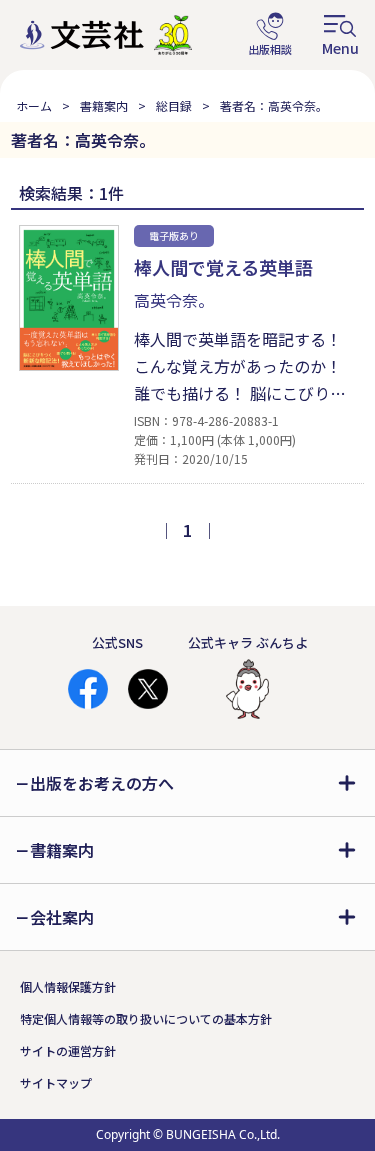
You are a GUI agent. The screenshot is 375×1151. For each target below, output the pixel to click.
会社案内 (62, 917)
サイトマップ (56, 1082)
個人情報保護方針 (68, 986)
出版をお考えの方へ (102, 783)
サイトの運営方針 (68, 1050)
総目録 (174, 105)
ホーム (34, 105)
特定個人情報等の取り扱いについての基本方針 (146, 1018)
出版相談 (270, 35)
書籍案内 (104, 105)
